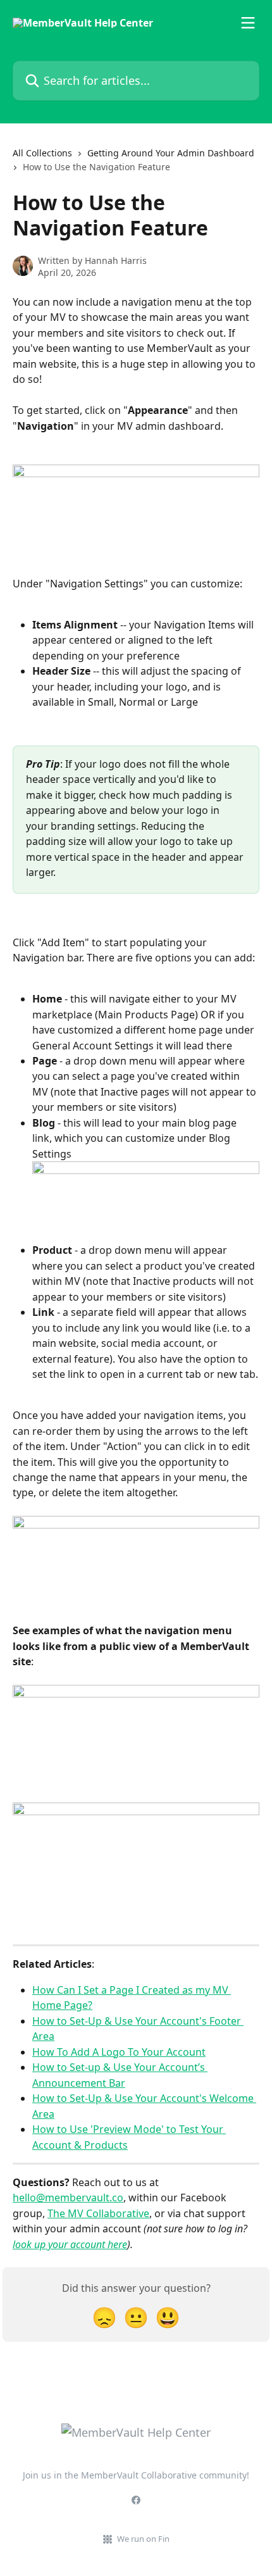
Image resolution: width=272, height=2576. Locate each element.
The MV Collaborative (98, 2213)
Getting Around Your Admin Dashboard (171, 153)
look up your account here (70, 2244)
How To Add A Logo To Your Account (119, 2052)
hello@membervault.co (68, 2198)
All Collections (42, 153)
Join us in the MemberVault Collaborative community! (136, 2475)
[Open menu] (248, 23)
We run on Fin (143, 2539)
